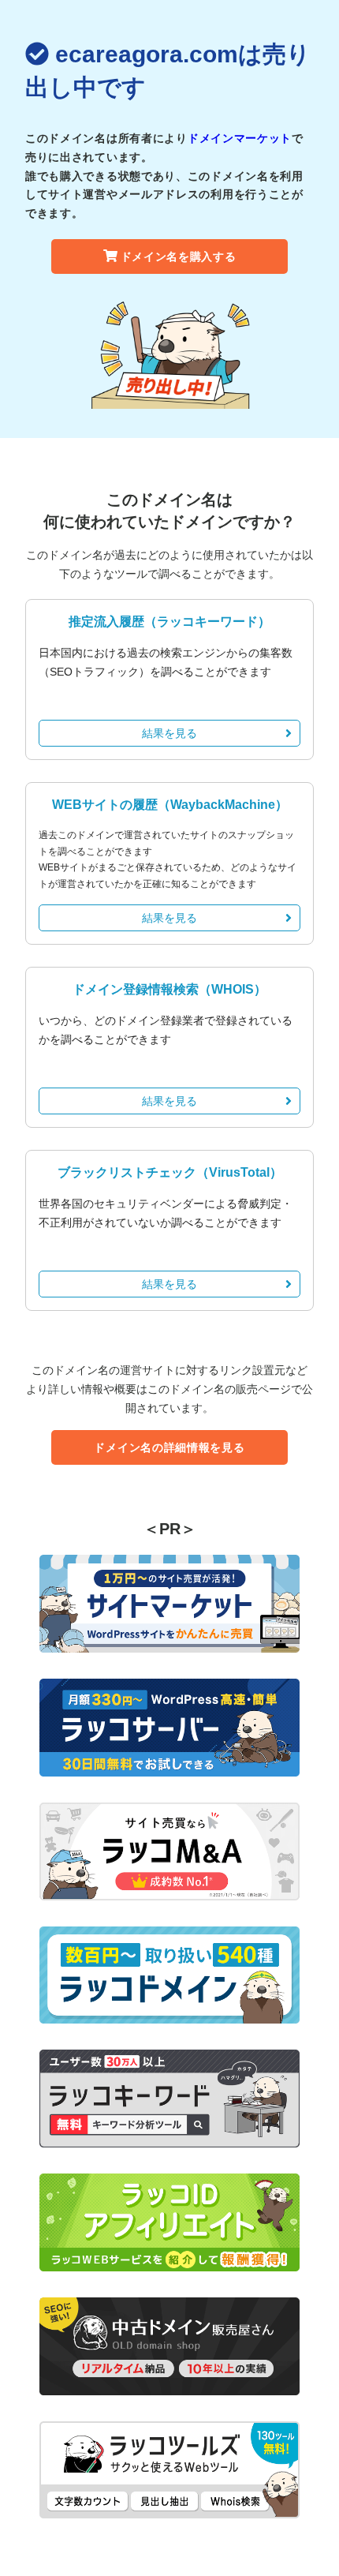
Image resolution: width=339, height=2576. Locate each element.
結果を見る (169, 733)
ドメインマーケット (240, 138)
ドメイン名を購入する (179, 256)
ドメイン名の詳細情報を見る (169, 1447)
